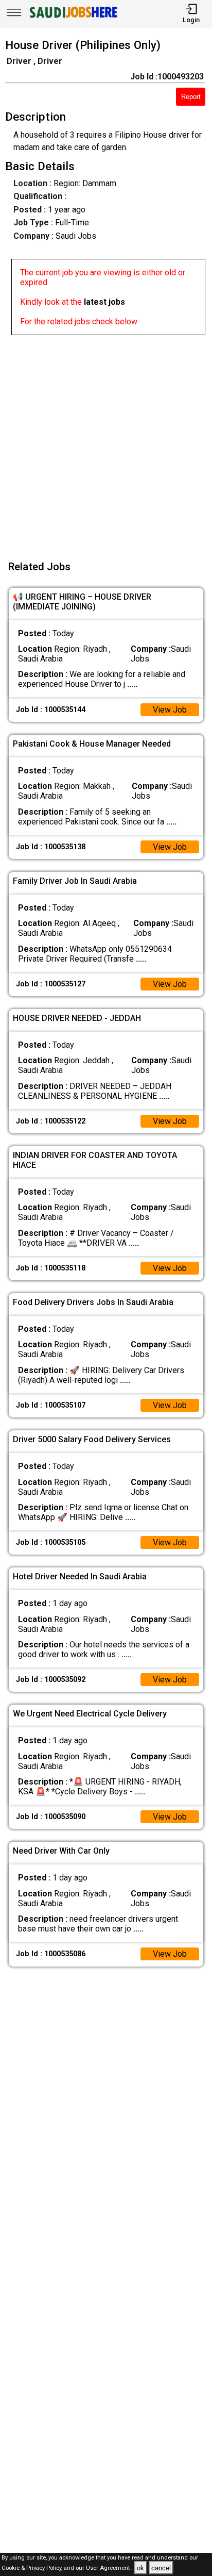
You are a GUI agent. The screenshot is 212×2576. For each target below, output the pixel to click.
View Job (170, 710)
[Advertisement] (106, 441)
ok (140, 2568)
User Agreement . (109, 2569)
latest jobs (104, 302)
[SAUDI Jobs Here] (73, 18)
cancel (161, 2568)
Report (191, 97)
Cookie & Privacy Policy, (33, 2569)
